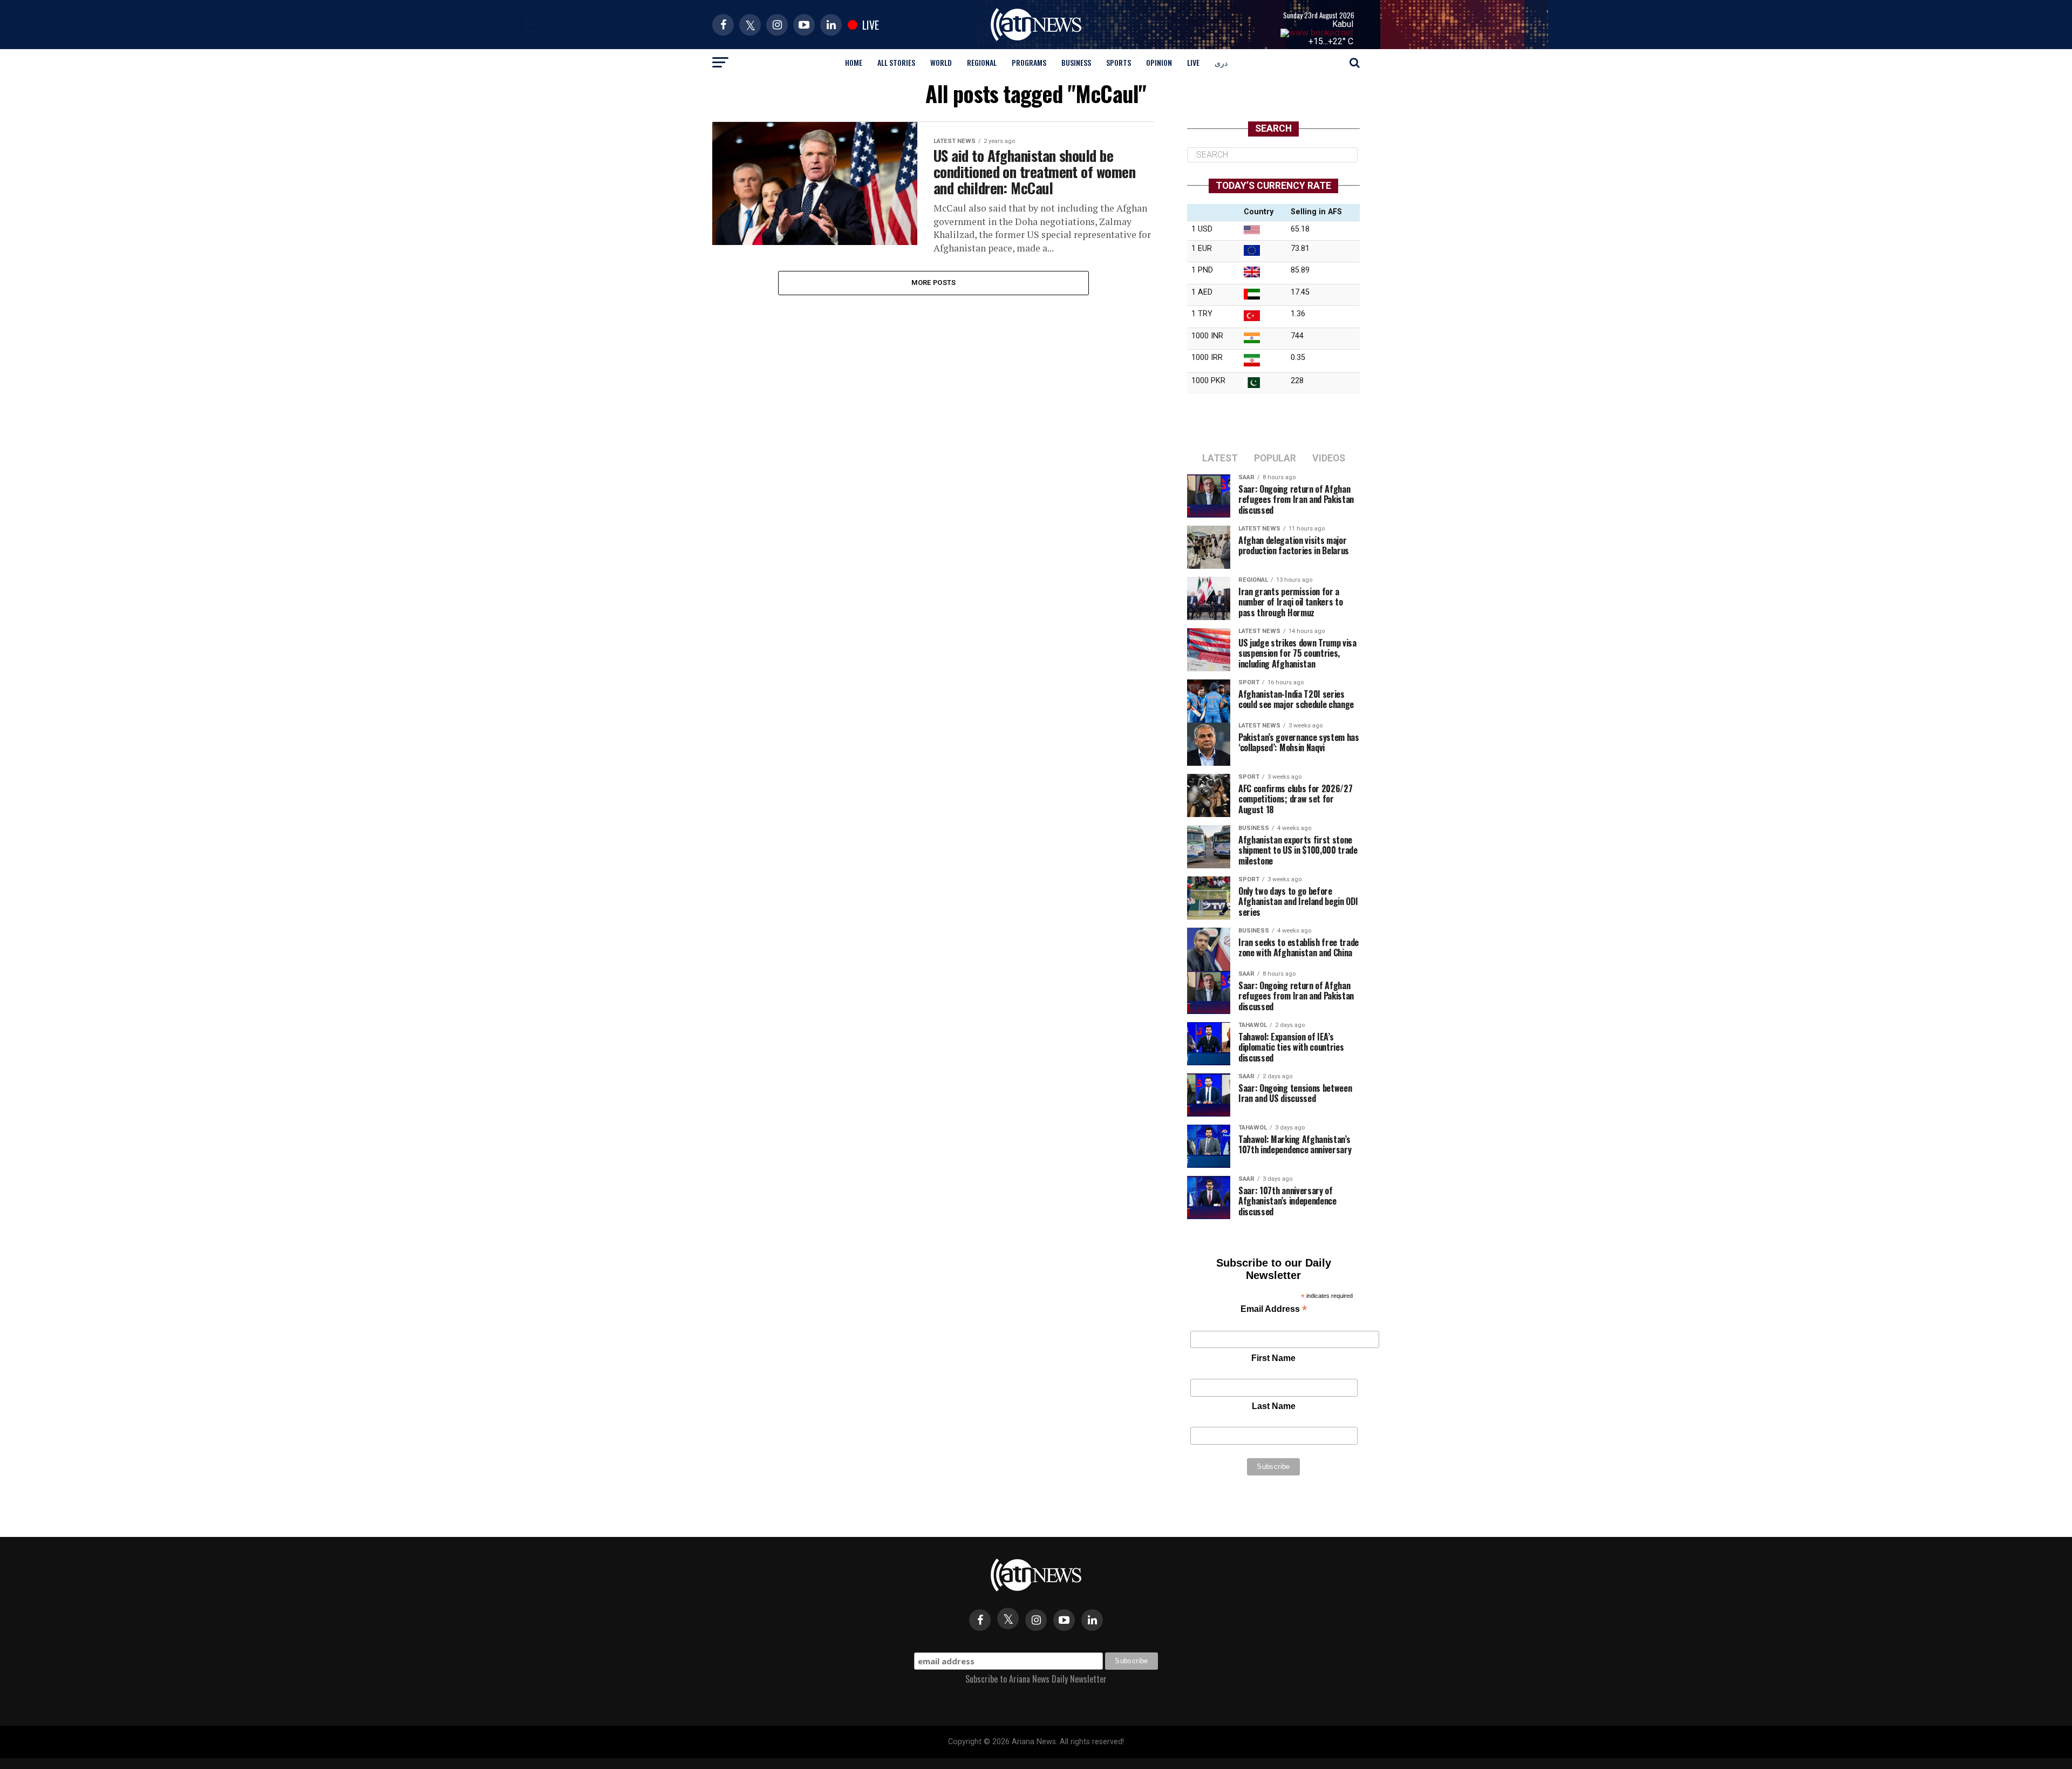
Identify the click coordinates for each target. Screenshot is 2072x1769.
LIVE (1193, 62)
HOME (854, 62)
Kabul (1343, 24)
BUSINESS (1076, 62)
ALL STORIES (896, 62)
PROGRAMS (1029, 62)
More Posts (934, 283)
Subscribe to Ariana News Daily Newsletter (1036, 1679)
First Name (1273, 1358)
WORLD (941, 62)
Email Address (1274, 1310)
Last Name (1274, 1406)
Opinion (1159, 62)
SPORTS (1119, 62)
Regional (982, 62)
